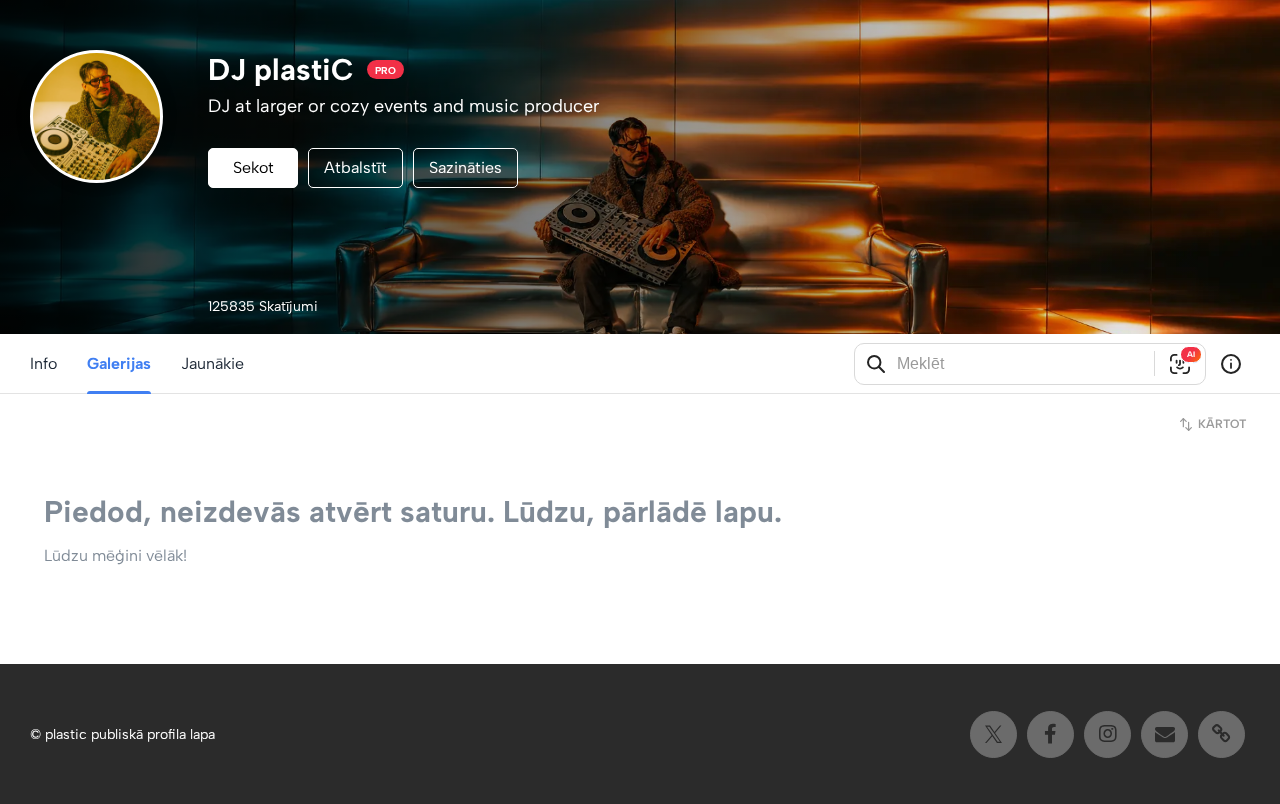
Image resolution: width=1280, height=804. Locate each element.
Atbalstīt (355, 167)
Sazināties (465, 167)
